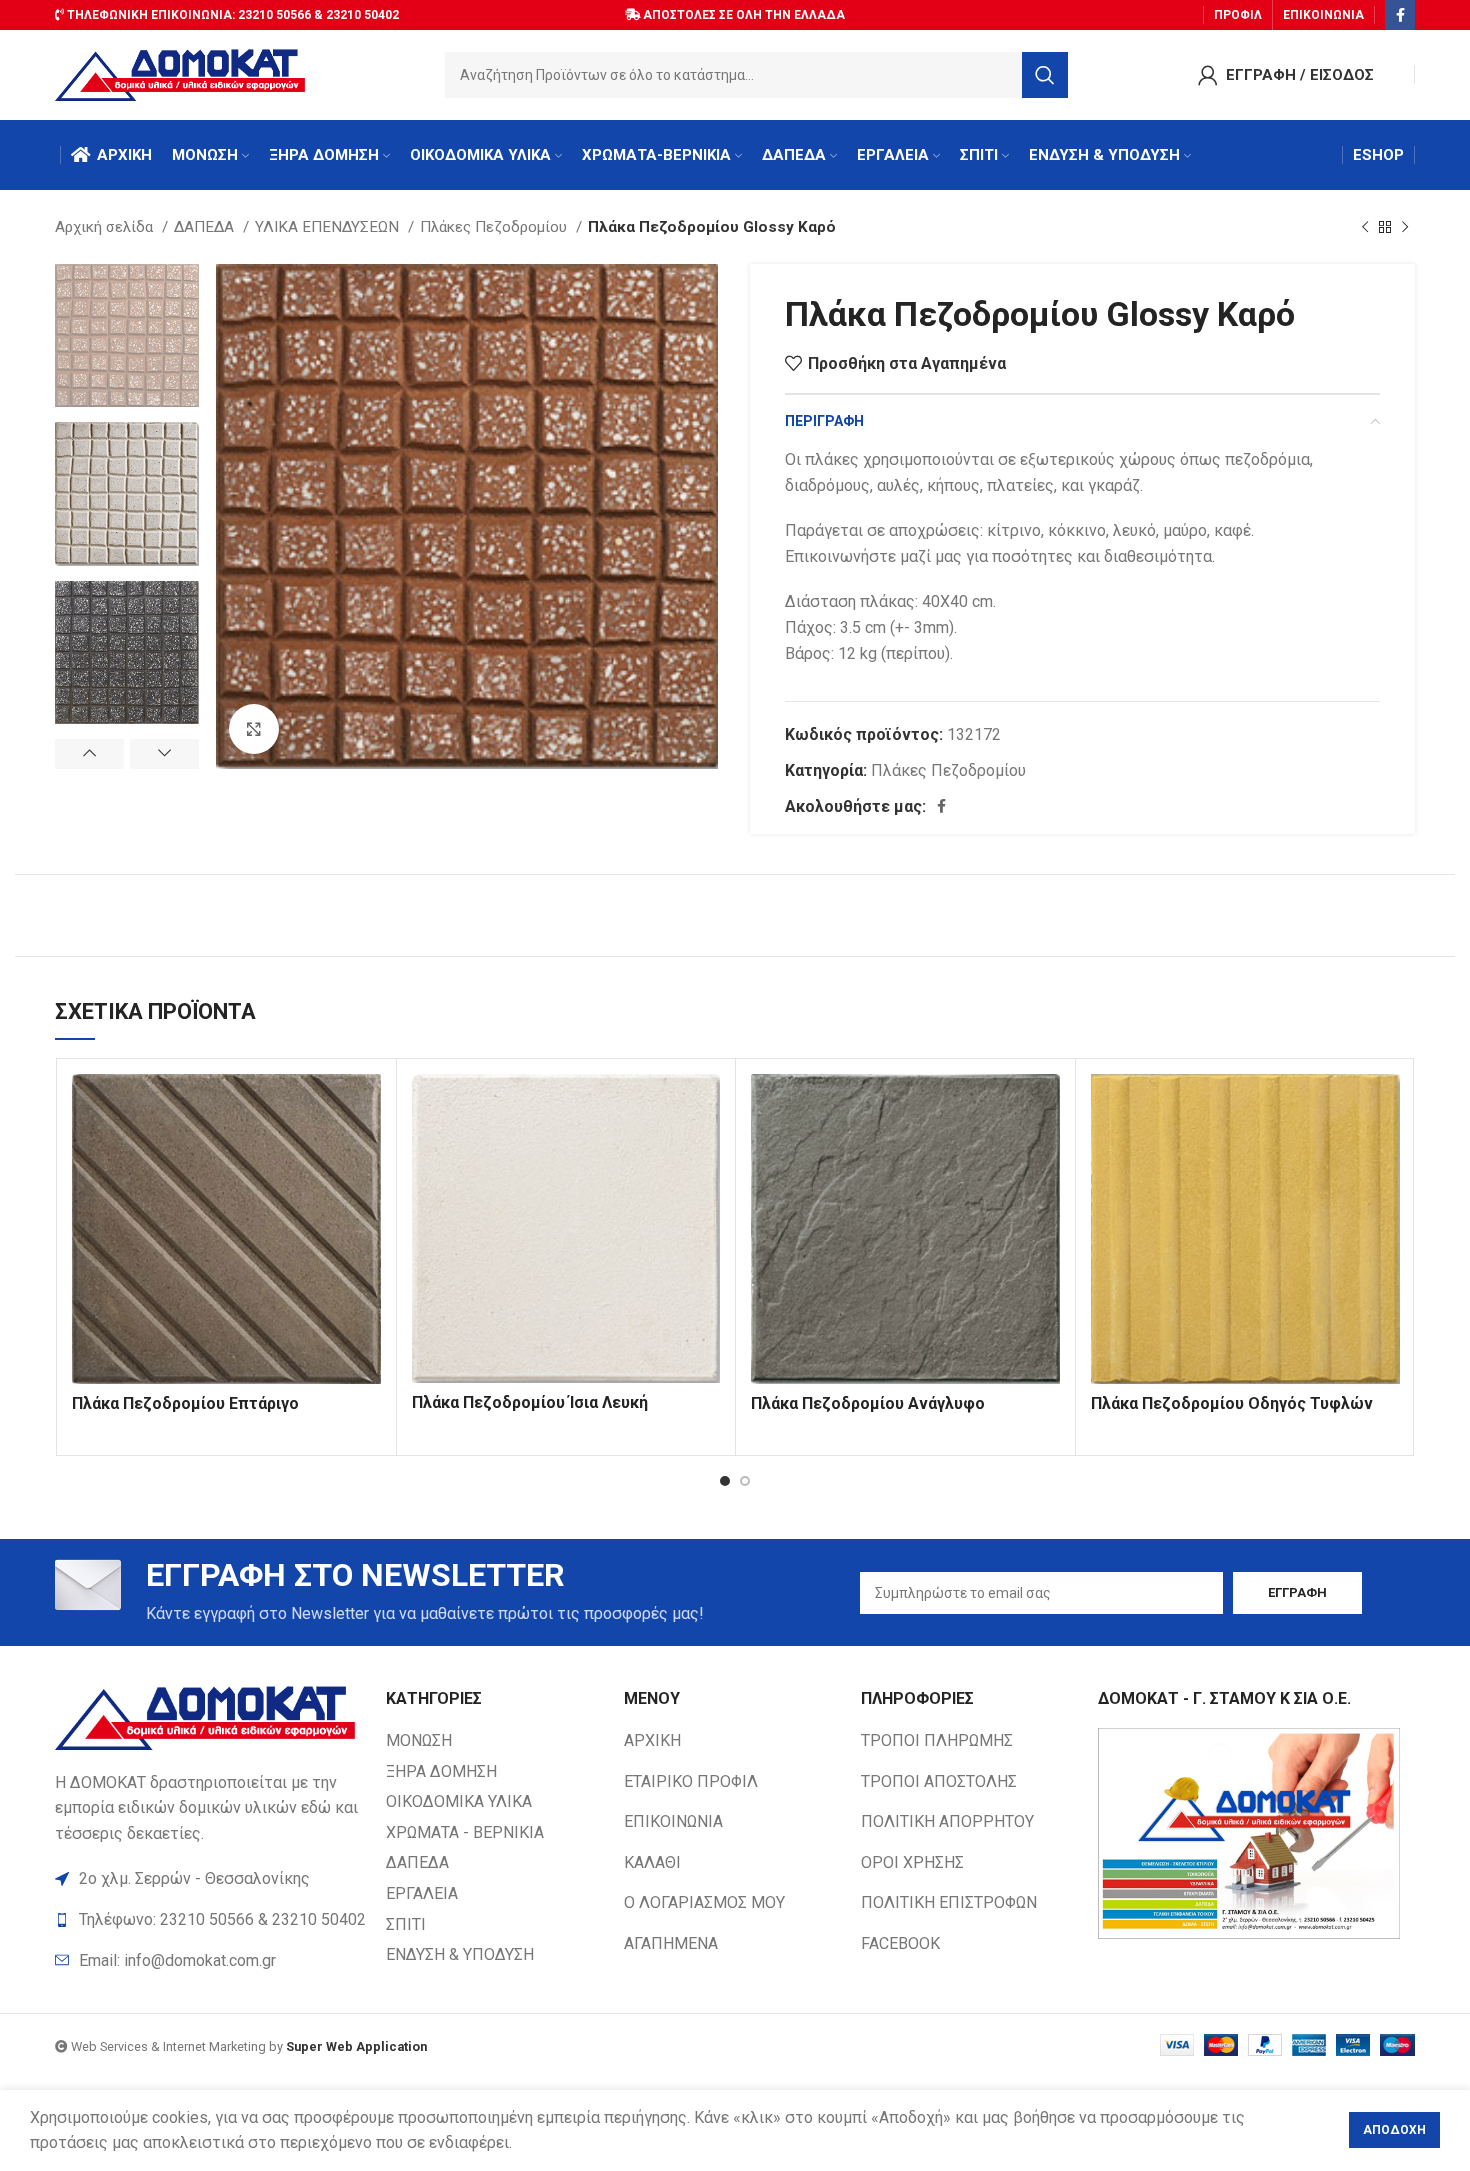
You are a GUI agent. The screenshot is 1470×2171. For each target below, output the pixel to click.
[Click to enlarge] (254, 729)
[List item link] (210, 1961)
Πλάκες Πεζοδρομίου (495, 227)
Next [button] (164, 754)
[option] (127, 335)
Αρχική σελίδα (106, 227)
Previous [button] (89, 754)
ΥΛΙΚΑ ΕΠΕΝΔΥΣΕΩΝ (329, 227)
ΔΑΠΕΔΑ (206, 227)
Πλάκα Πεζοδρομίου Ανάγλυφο (868, 1403)
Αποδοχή (1394, 2130)
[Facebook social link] (1400, 15)
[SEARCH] (1045, 75)
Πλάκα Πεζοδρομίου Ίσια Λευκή (530, 1402)
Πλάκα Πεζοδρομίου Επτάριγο (185, 1403)
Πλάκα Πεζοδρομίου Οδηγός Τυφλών (1232, 1403)
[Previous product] (1365, 227)
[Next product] (1405, 227)
